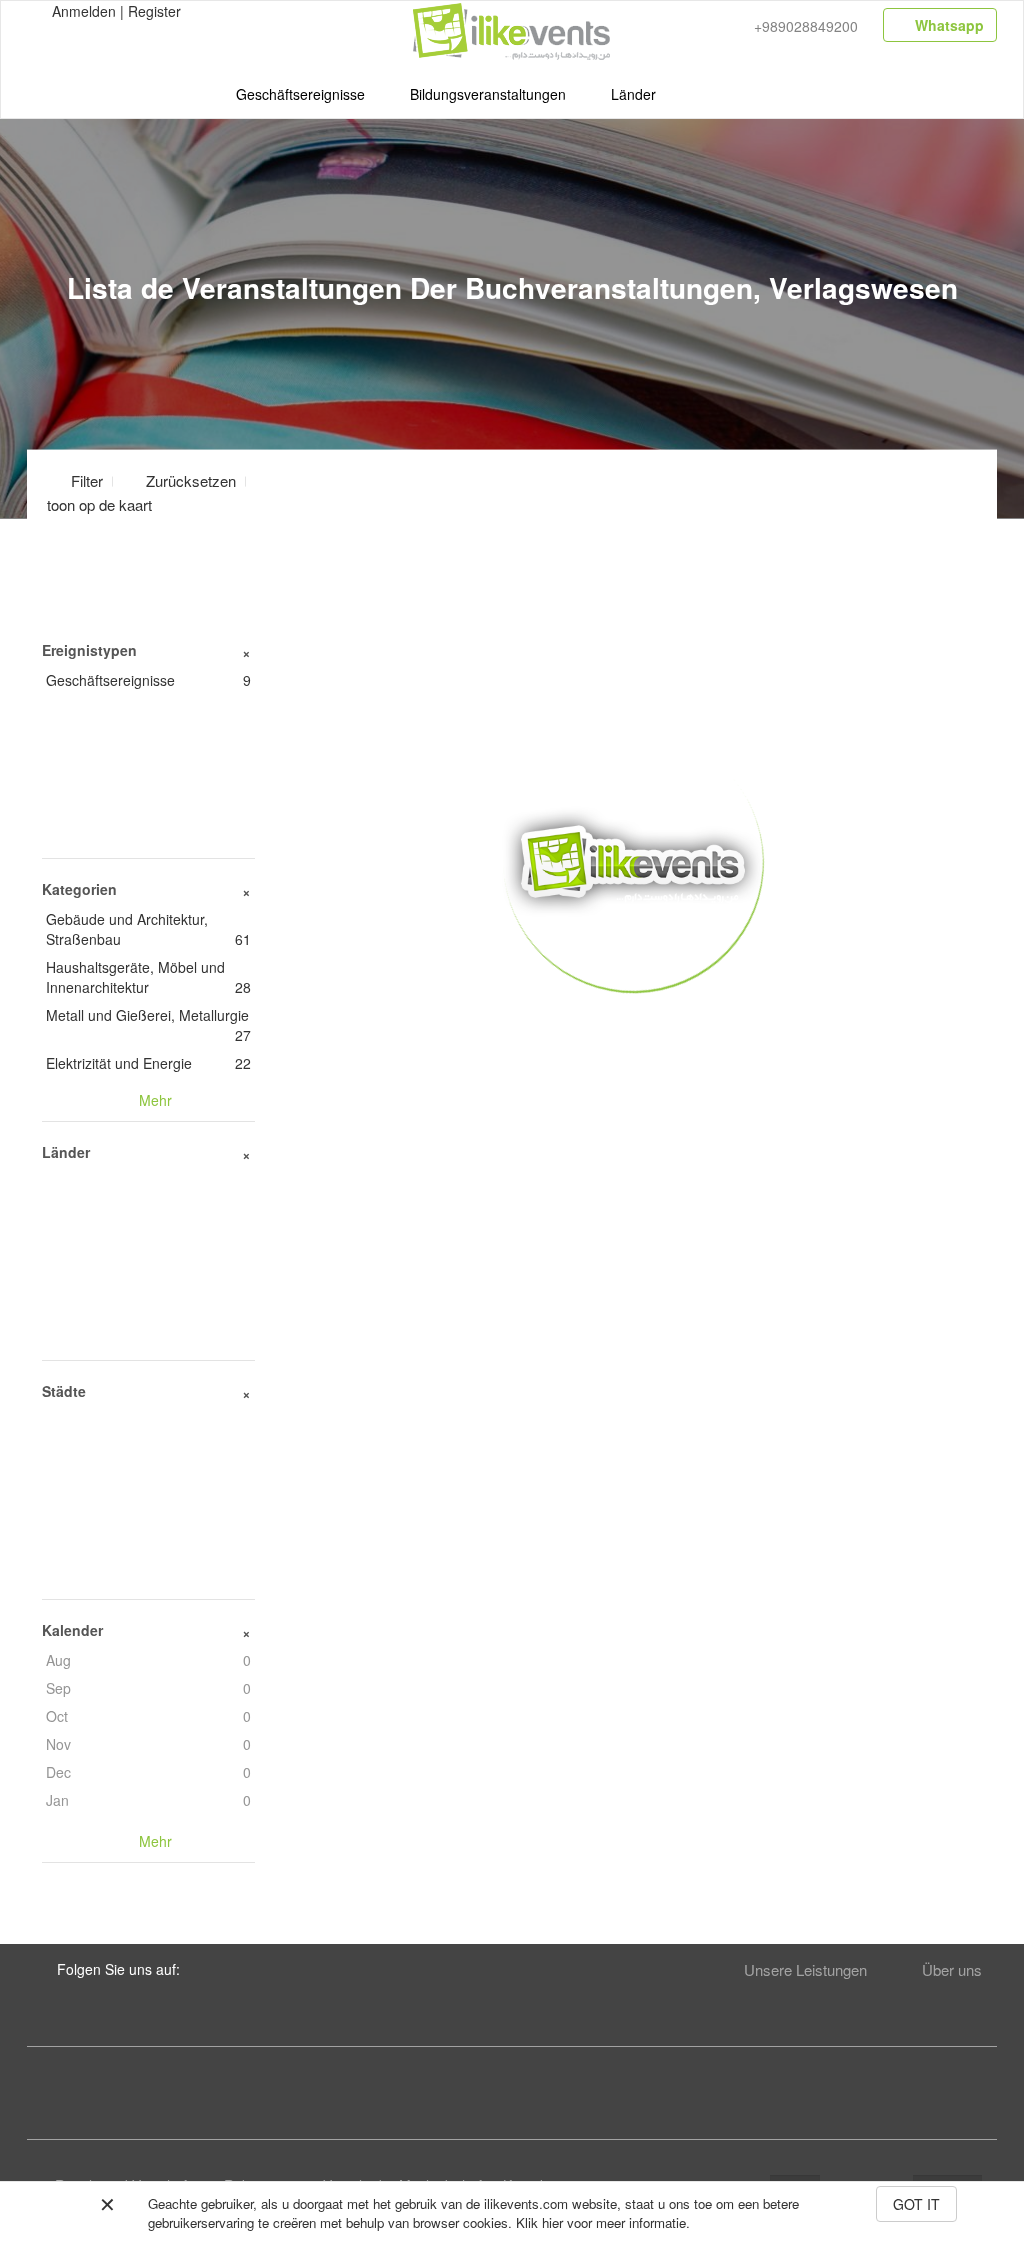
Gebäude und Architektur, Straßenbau (148, 929)
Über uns (952, 1969)
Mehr (633, 1022)
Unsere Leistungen (805, 1969)
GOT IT (916, 2204)
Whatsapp (947, 25)
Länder (633, 94)
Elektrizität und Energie (148, 1063)
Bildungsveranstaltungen (488, 94)
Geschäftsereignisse (300, 94)
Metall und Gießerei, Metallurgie (148, 1025)
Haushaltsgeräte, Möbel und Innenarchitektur (148, 977)
